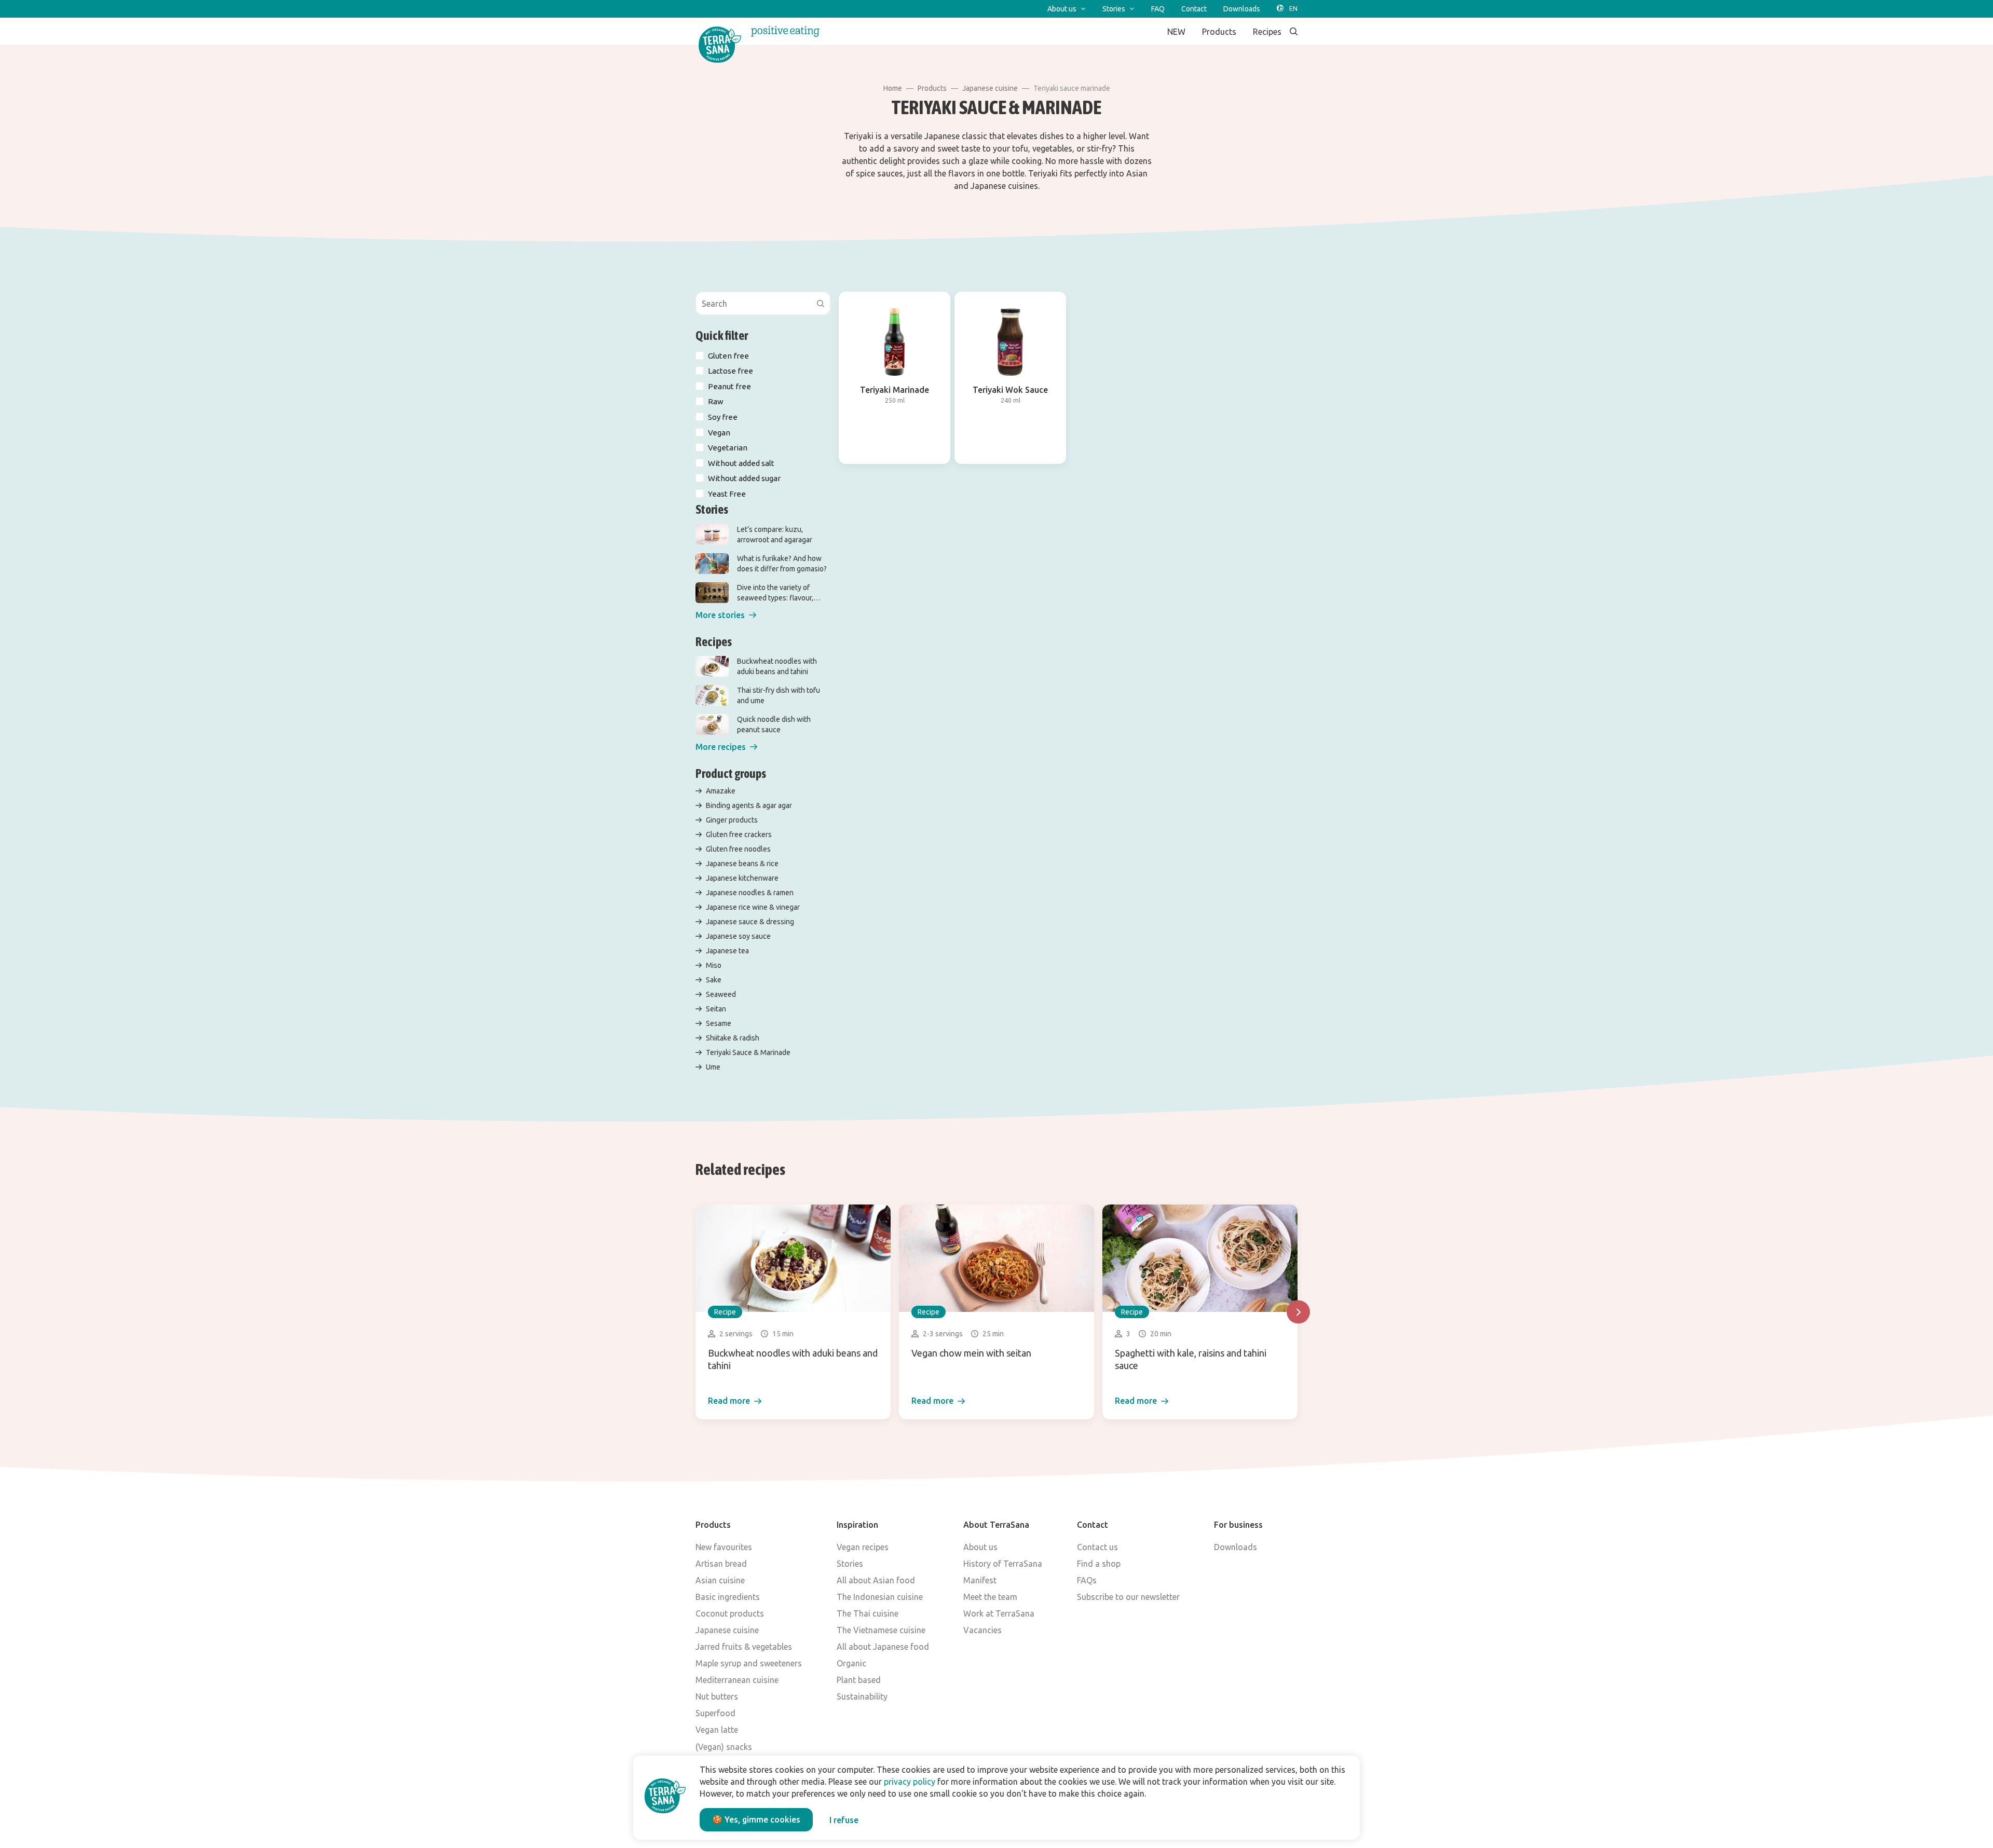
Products (932, 88)
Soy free (723, 417)
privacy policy (910, 1782)
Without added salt (741, 463)
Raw (716, 401)
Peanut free (729, 386)
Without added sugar (744, 478)
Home (893, 88)
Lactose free (731, 371)
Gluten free (728, 356)
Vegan (719, 433)
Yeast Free (727, 494)
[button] (726, 615)
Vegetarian (728, 448)
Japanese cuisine (990, 88)
